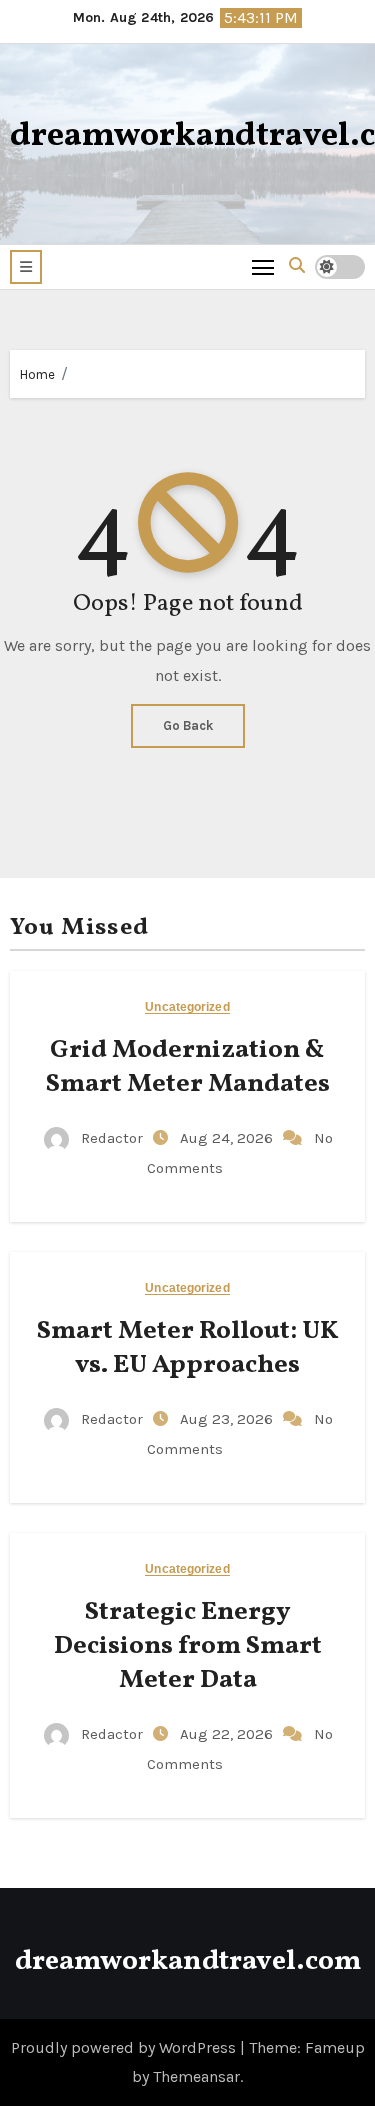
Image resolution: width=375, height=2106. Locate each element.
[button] (26, 267)
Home (37, 374)
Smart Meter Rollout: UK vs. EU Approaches (188, 1348)
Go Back (188, 725)
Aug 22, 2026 (228, 1734)
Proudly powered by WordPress (125, 2047)
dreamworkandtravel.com (188, 1961)
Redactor (112, 1138)
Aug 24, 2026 (228, 1138)
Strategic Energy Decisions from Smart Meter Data (188, 1646)
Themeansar (196, 2076)
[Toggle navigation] (263, 266)
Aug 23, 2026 (228, 1419)
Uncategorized (187, 1007)
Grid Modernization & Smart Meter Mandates (188, 1067)
